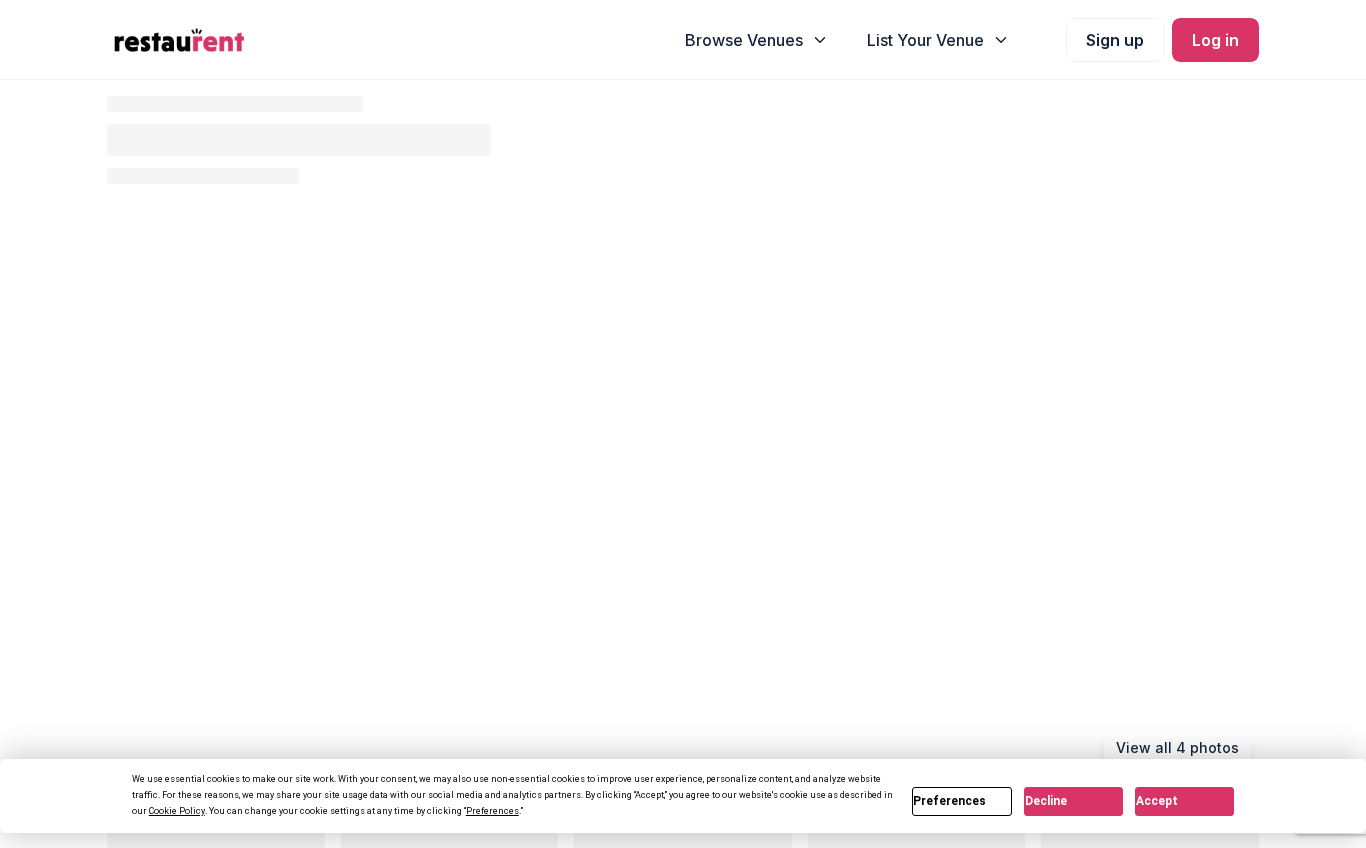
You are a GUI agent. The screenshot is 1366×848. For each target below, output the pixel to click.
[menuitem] (757, 40)
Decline (1046, 801)
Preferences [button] (492, 811)
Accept (1157, 801)
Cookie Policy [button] (177, 811)
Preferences (949, 801)
